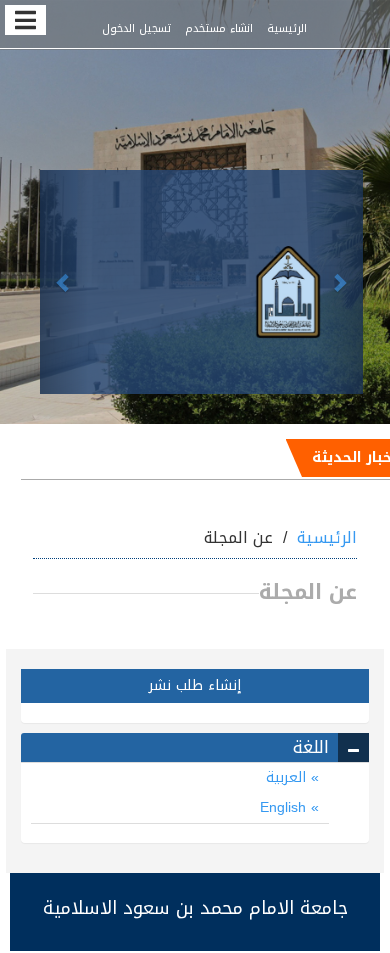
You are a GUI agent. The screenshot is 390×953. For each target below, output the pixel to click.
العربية (288, 777)
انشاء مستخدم (219, 28)
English (285, 807)
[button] (64, 282)
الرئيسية (287, 28)
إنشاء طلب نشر (195, 685)
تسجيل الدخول (136, 28)
